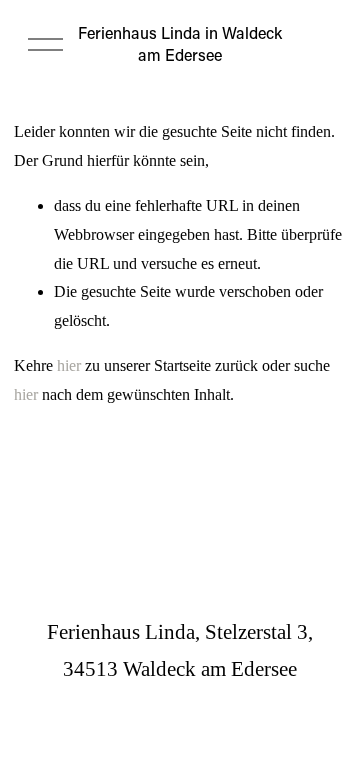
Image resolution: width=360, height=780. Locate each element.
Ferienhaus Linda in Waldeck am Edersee (180, 43)
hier (69, 365)
